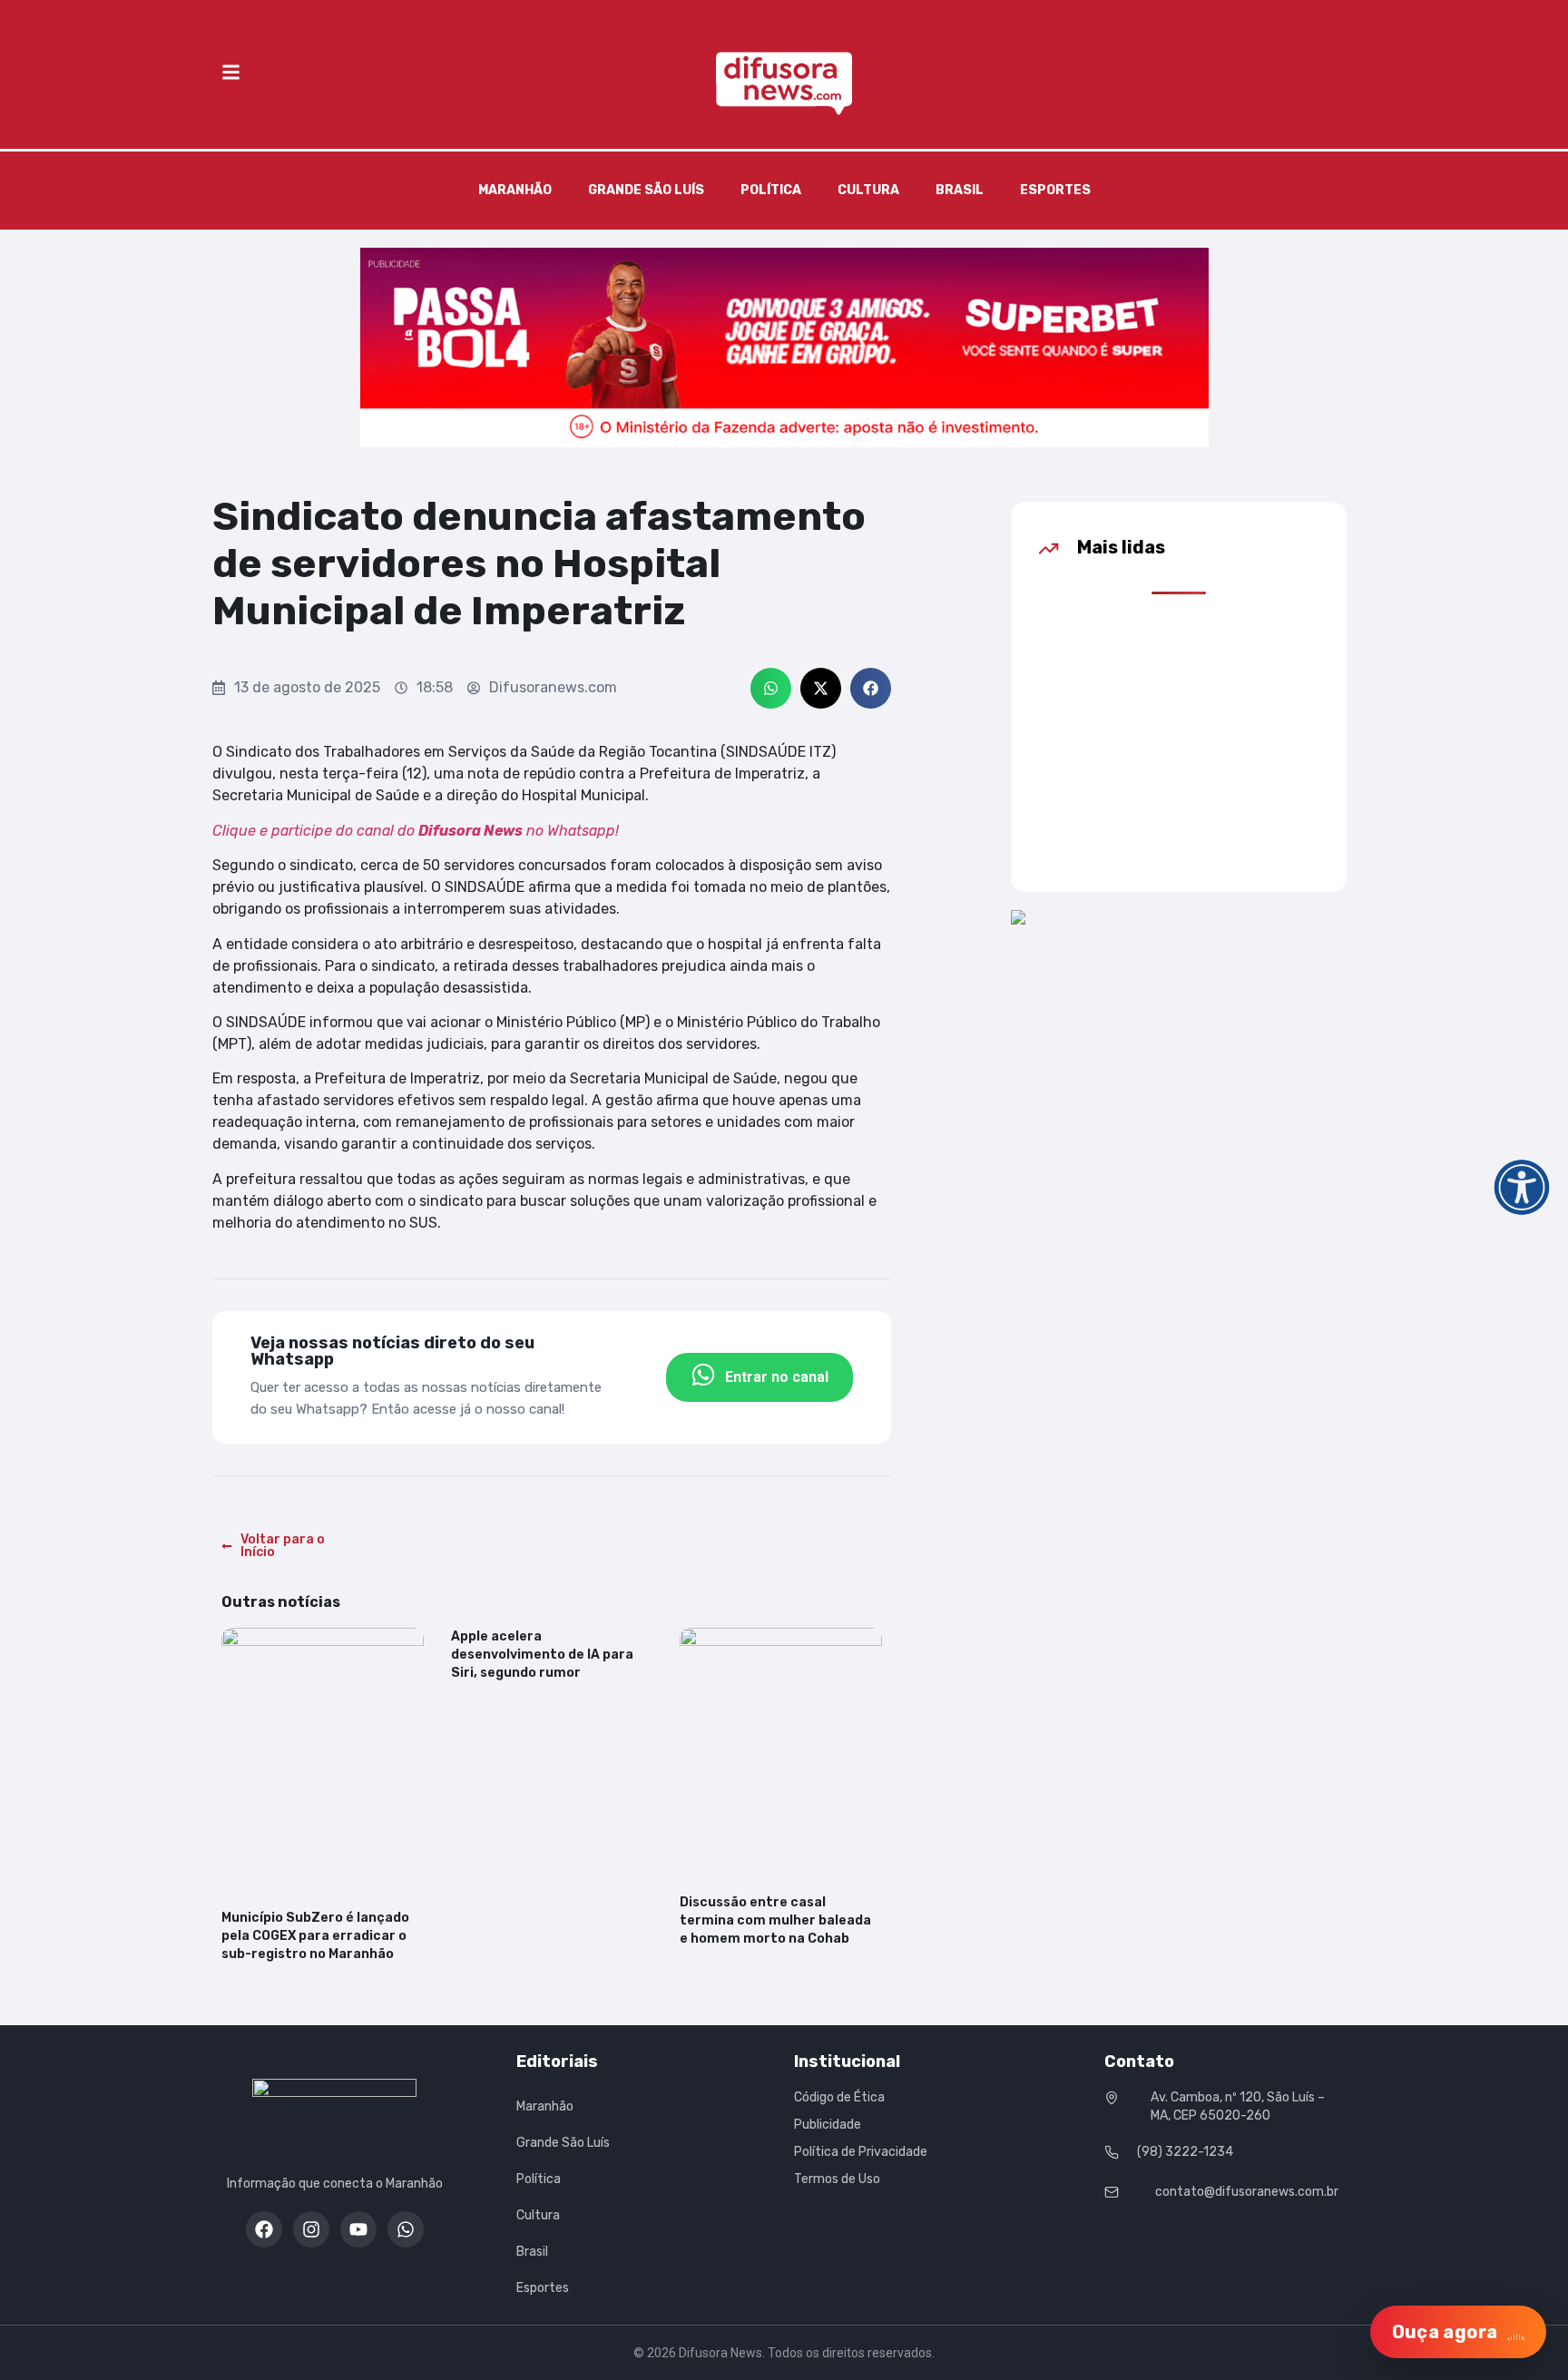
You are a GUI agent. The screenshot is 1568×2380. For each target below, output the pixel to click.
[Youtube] (358, 2229)
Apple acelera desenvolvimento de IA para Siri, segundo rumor (542, 1655)
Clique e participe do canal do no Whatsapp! (416, 831)
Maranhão (515, 190)
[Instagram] (311, 2229)
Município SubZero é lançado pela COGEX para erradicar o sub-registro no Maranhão (315, 1936)
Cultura (868, 190)
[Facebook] (264, 2229)
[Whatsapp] (406, 2229)
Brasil (960, 190)
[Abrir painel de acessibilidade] (1522, 1187)
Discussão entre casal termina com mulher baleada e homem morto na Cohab (775, 1920)
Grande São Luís (646, 190)
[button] (771, 688)
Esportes (1055, 190)
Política (771, 190)
